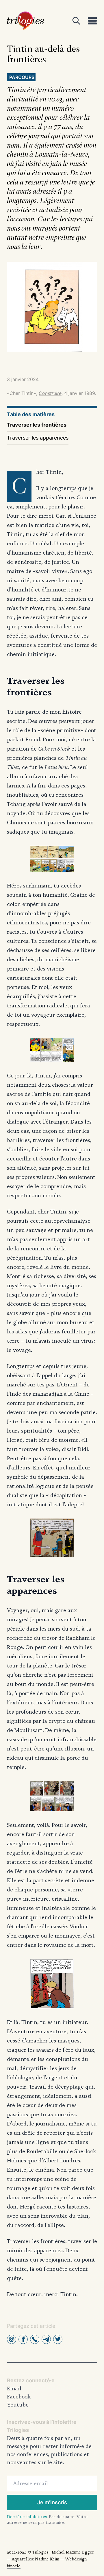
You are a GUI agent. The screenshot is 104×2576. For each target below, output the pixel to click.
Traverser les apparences (38, 438)
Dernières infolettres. (27, 2517)
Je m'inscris (52, 2502)
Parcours (22, 77)
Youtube (18, 2405)
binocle (14, 2566)
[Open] (76, 21)
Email (14, 2389)
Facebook (19, 2397)
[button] (12, 2339)
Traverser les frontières (37, 425)
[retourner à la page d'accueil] (25, 21)
